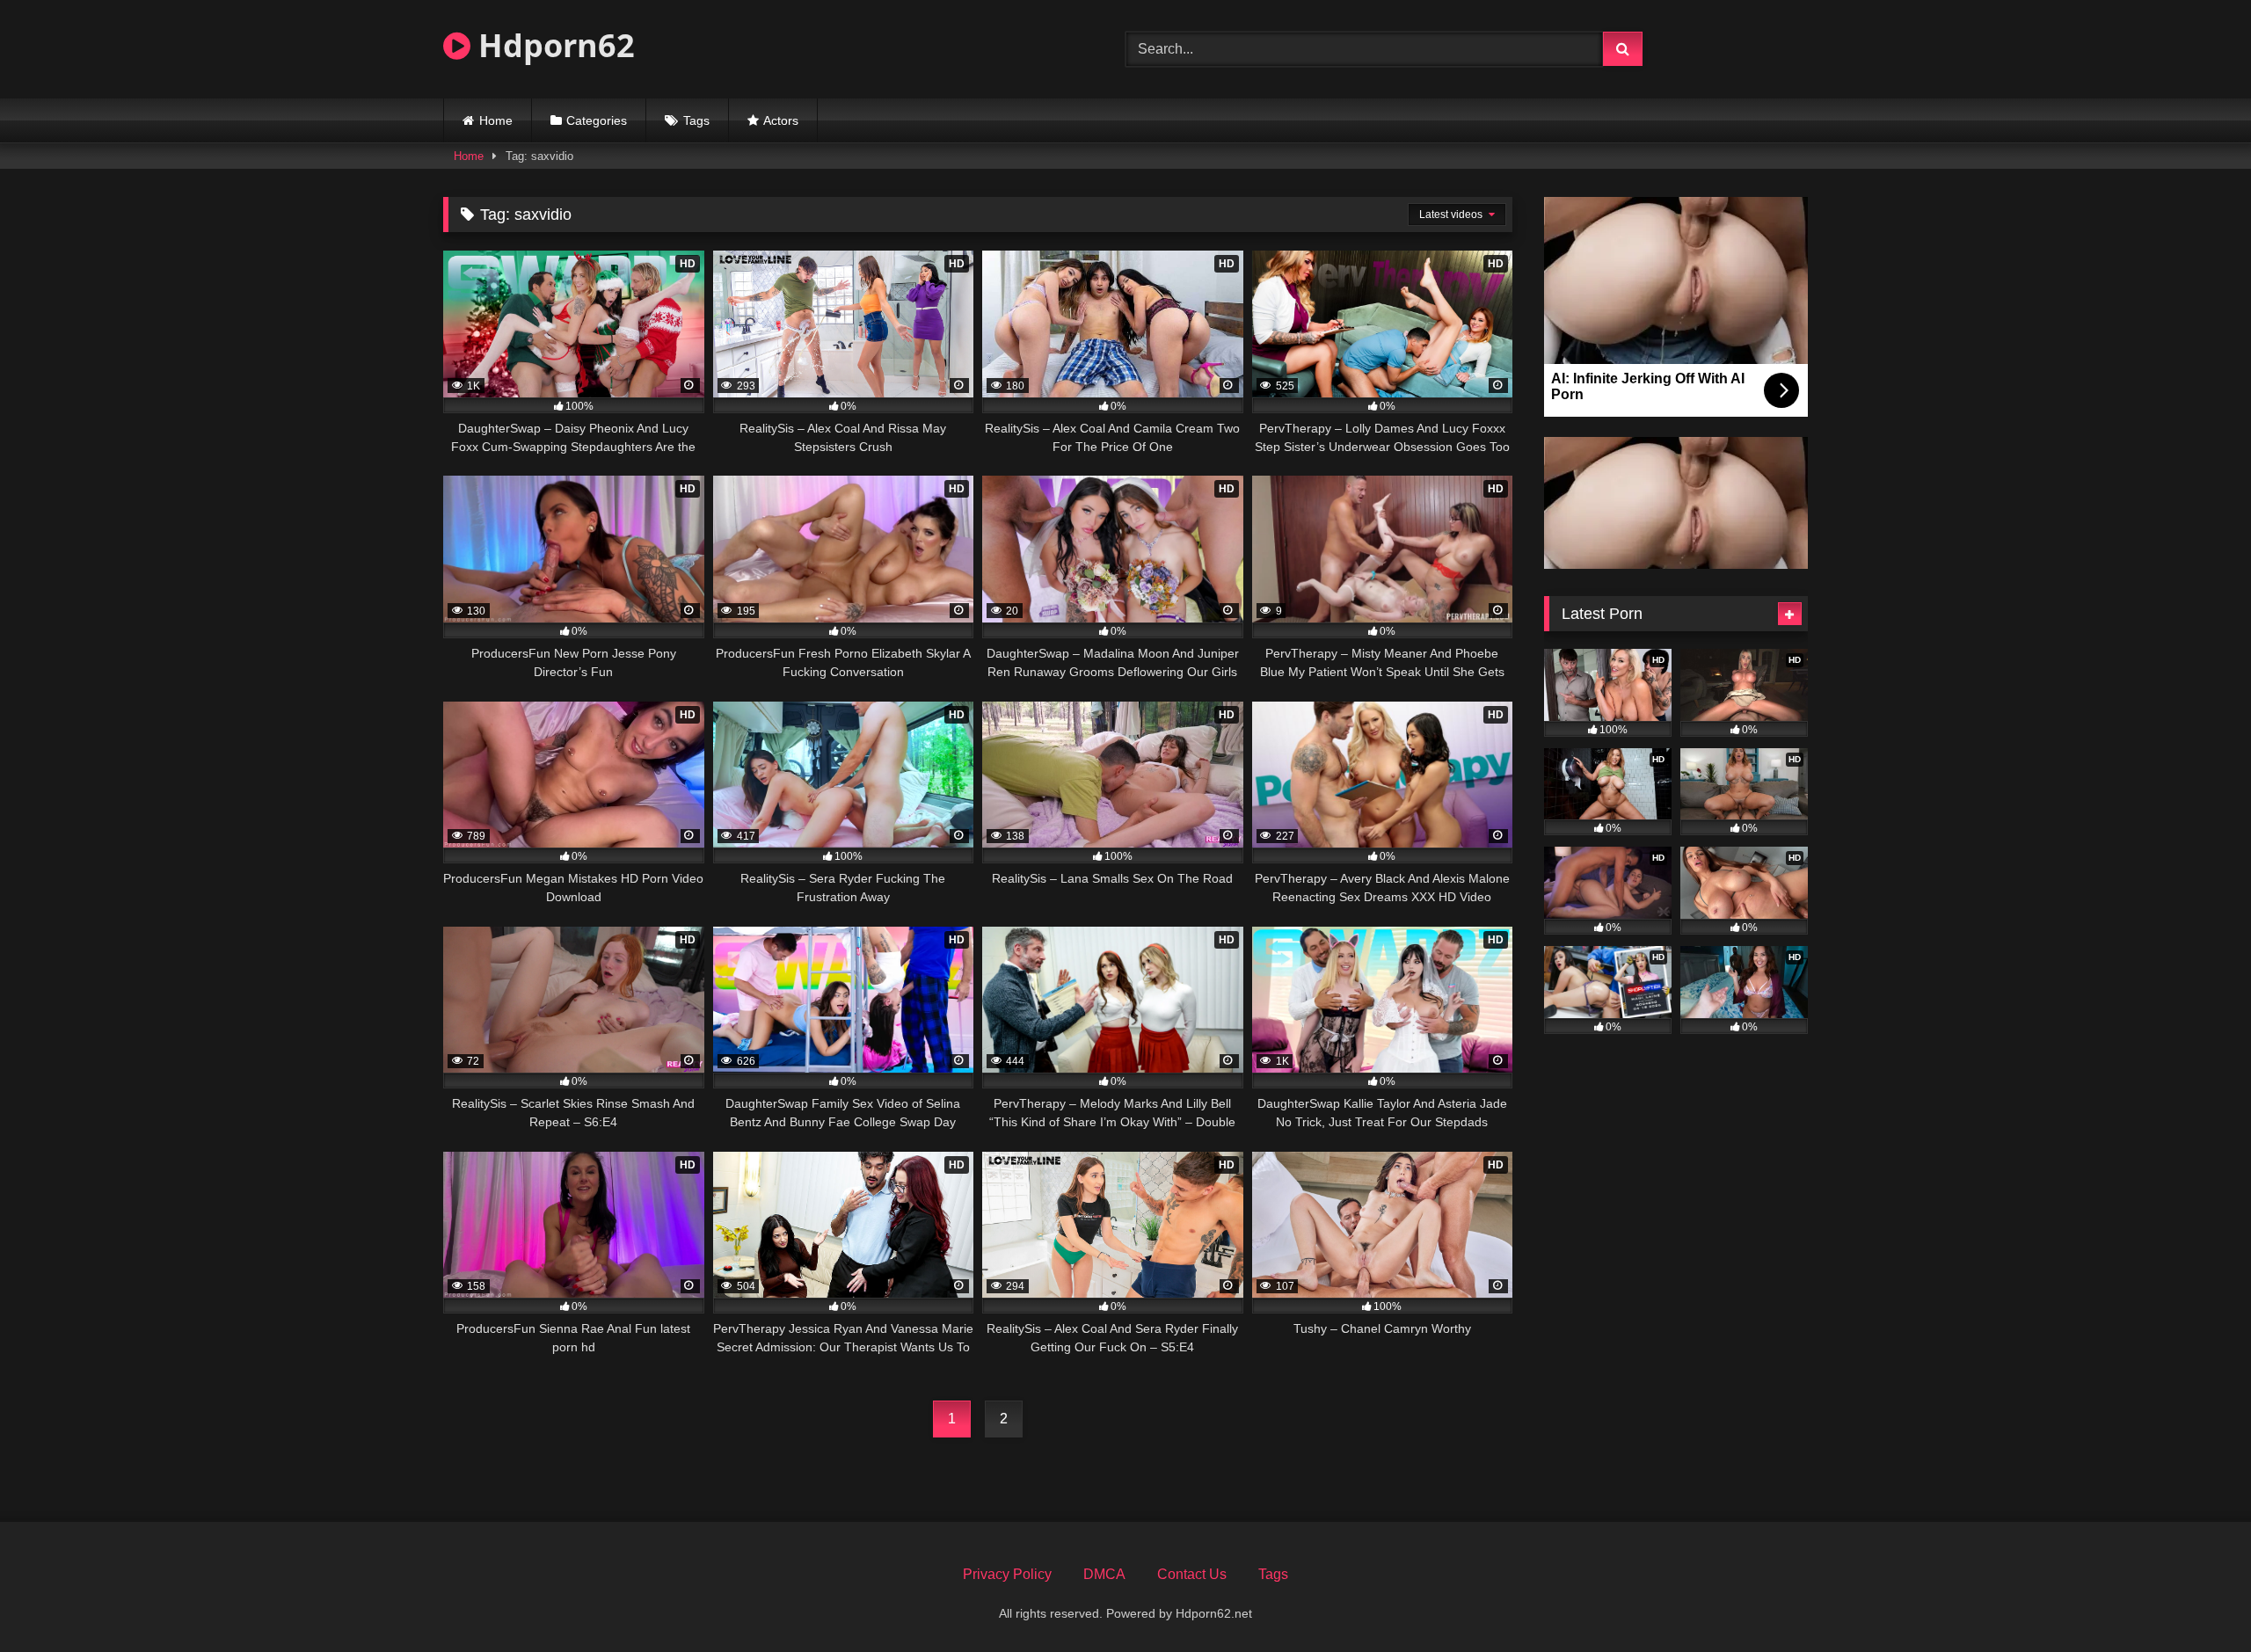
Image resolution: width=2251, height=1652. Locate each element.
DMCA (1104, 1574)
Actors (781, 120)
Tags (696, 120)
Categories (597, 120)
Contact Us (1192, 1574)
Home (496, 120)
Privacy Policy (1007, 1574)
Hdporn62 (553, 45)
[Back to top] (2196, 1600)
